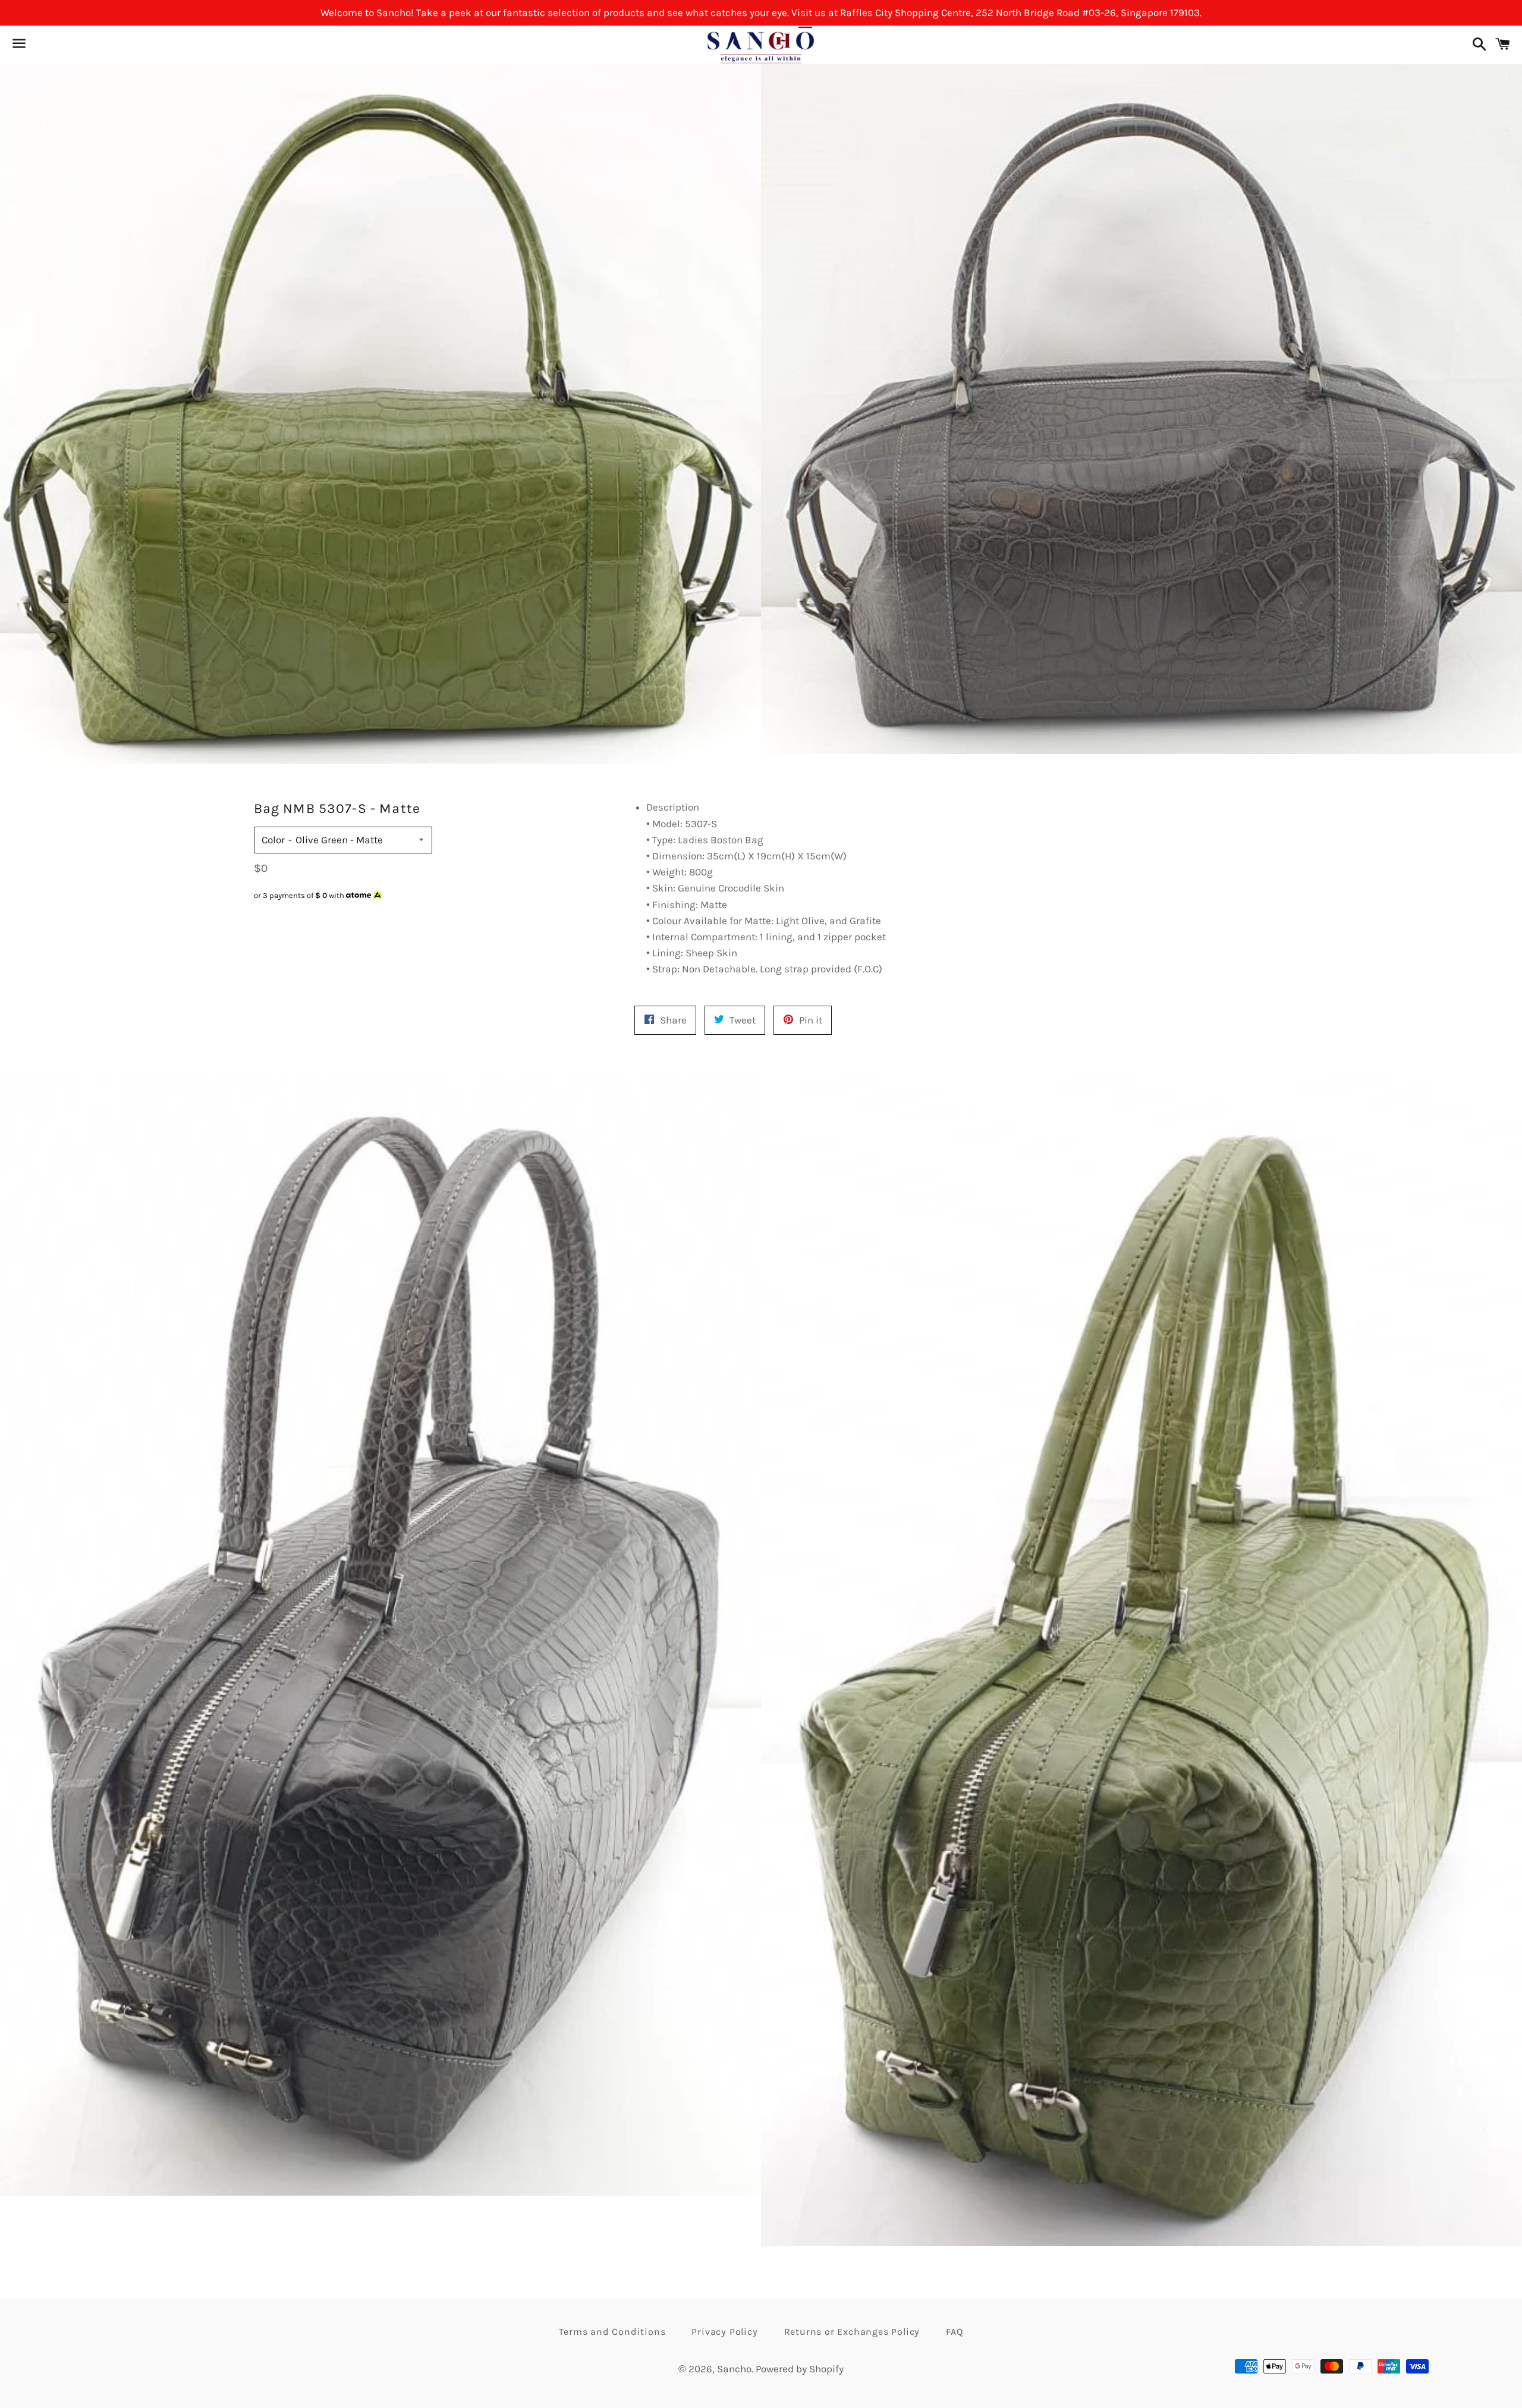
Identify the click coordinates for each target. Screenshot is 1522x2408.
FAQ (954, 2332)
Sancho (734, 2369)
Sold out (342, 918)
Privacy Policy (724, 2332)
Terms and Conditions (612, 2332)
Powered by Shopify (800, 2369)
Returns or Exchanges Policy (852, 2332)
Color (273, 840)
